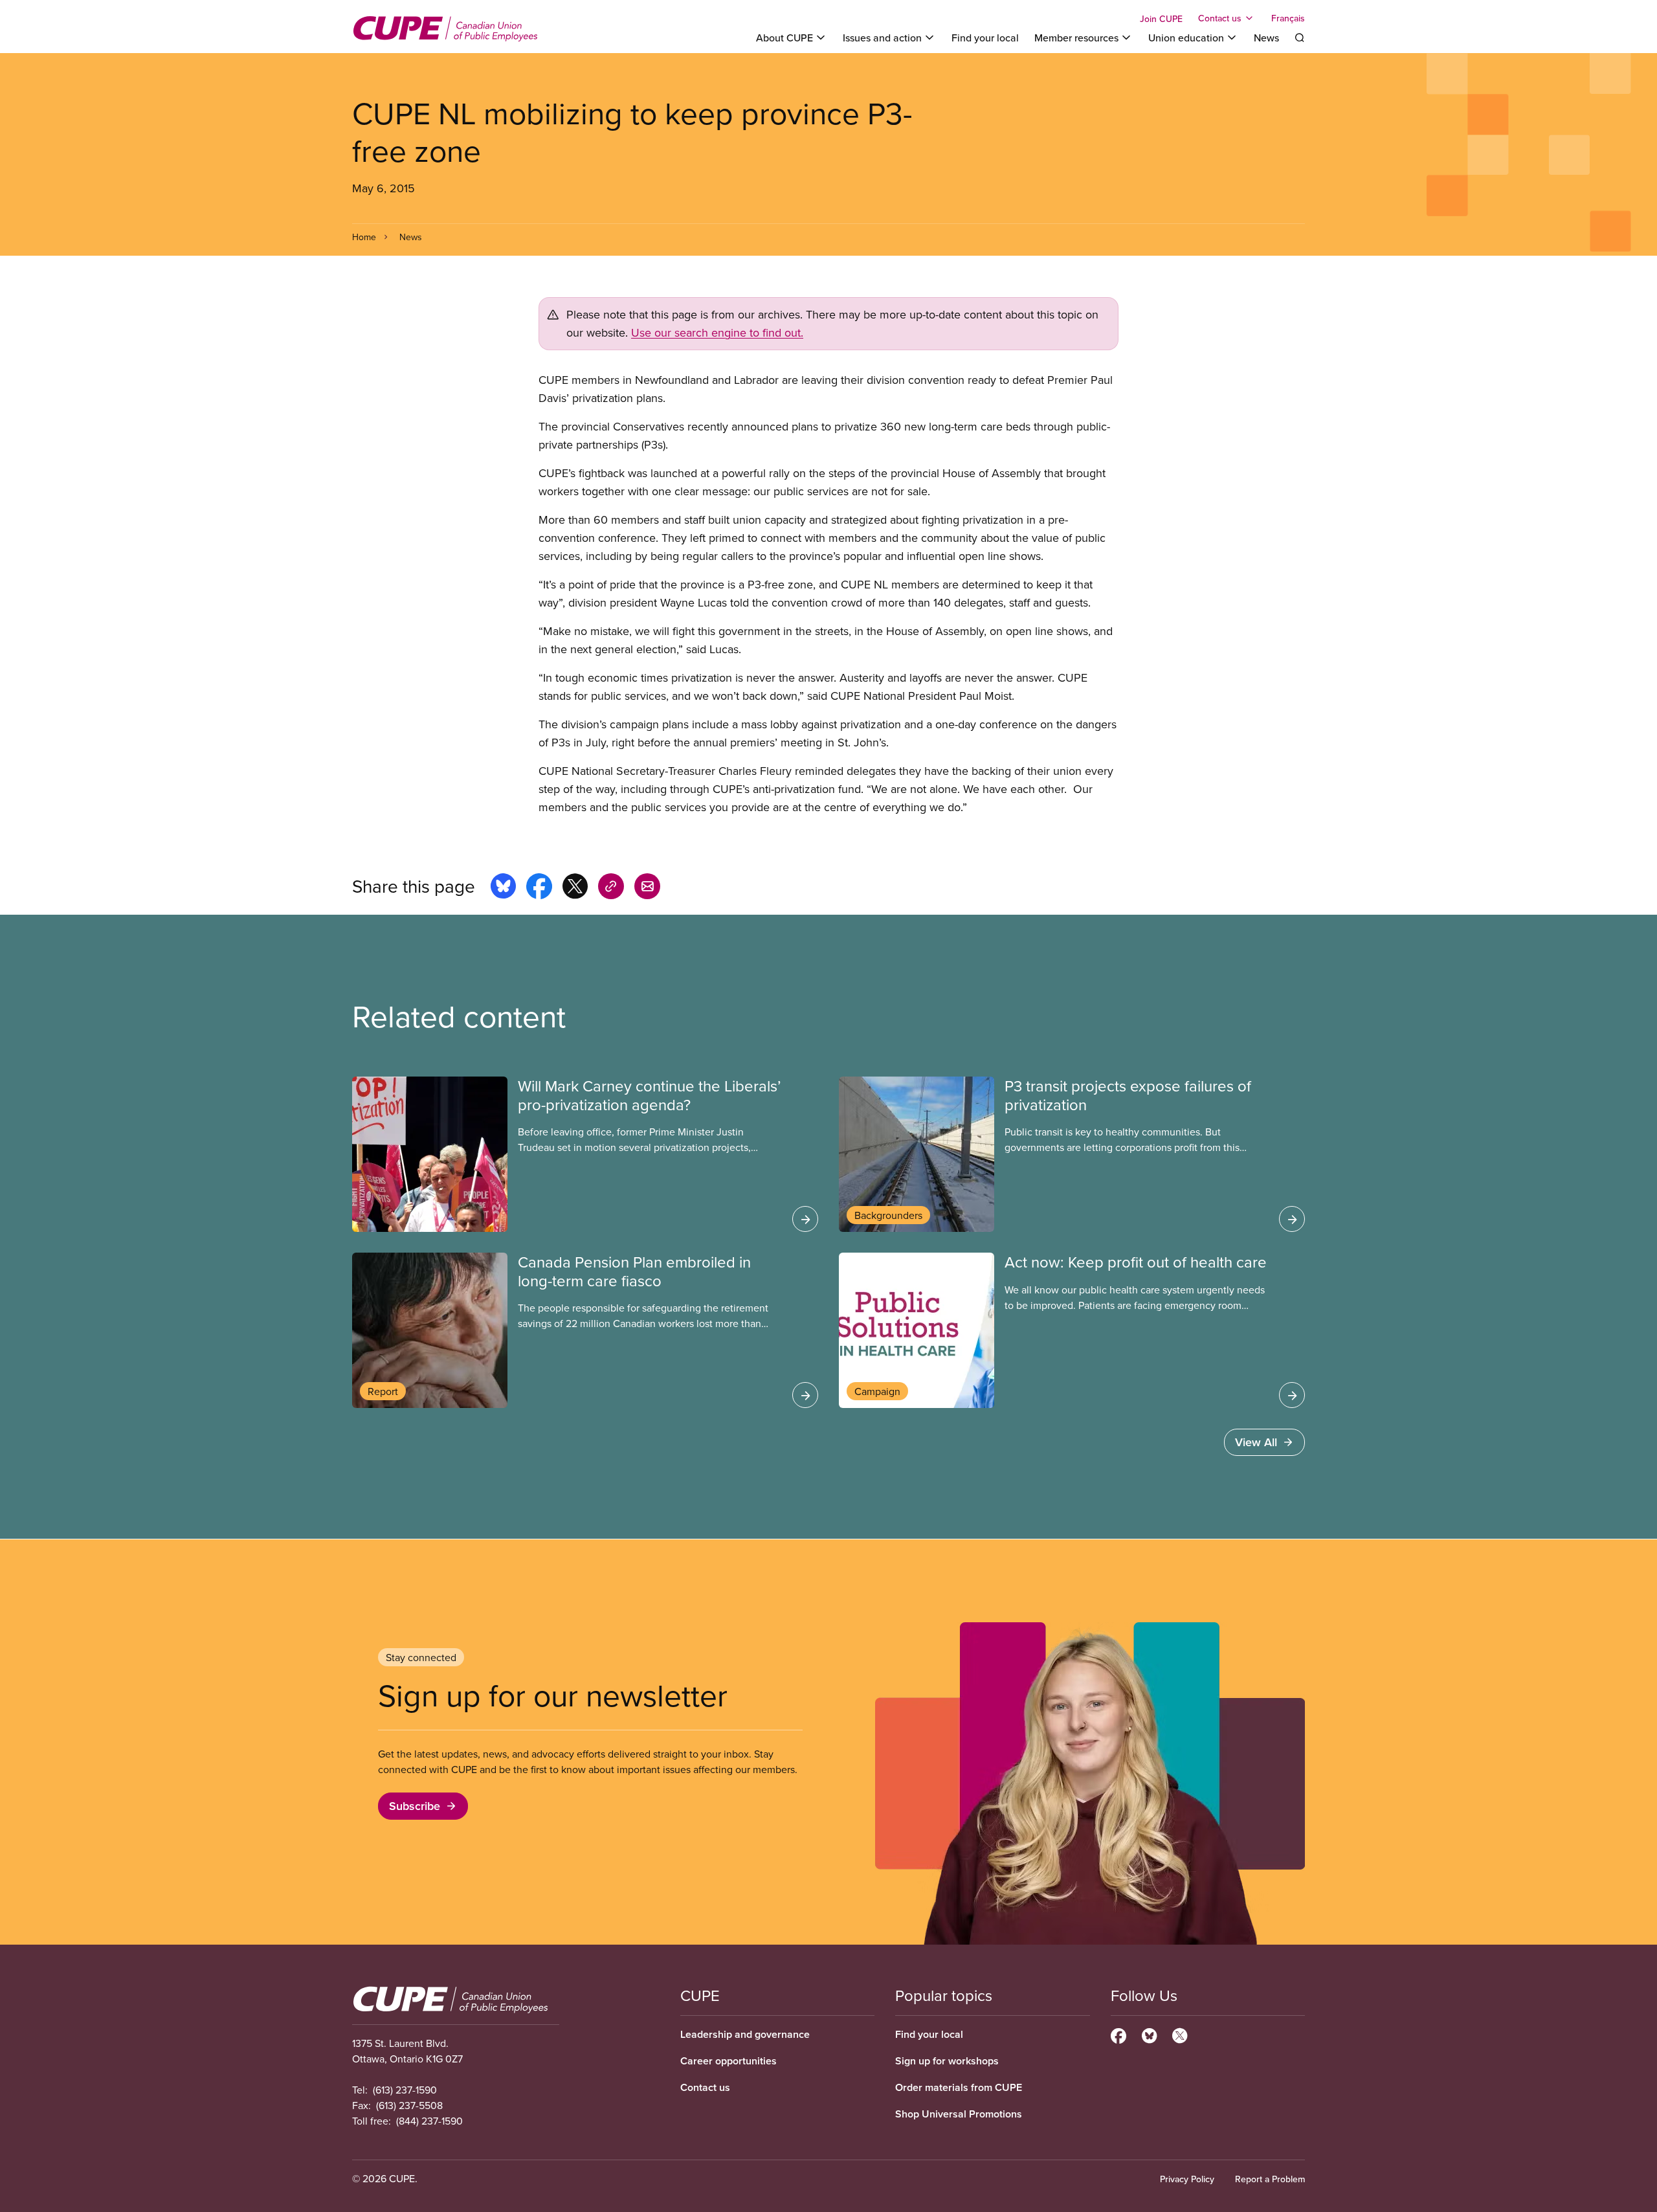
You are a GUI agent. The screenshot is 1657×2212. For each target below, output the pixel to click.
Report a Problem (1270, 2179)
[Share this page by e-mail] (647, 888)
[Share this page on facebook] (539, 888)
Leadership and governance (745, 2034)
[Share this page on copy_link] (611, 888)
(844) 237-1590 (429, 2121)
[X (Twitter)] (1180, 2034)
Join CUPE (1161, 19)
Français (1288, 18)
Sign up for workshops (947, 2061)
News (1266, 38)
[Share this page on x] (575, 888)
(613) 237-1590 (405, 2090)
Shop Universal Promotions (959, 2114)
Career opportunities (728, 2061)
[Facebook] (1118, 2034)
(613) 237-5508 (409, 2105)
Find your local (985, 38)
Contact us (705, 2087)
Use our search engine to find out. (717, 332)
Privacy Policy (1187, 2179)
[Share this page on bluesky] (503, 888)
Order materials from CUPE (959, 2087)
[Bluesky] (1149, 2034)
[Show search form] (1300, 38)
